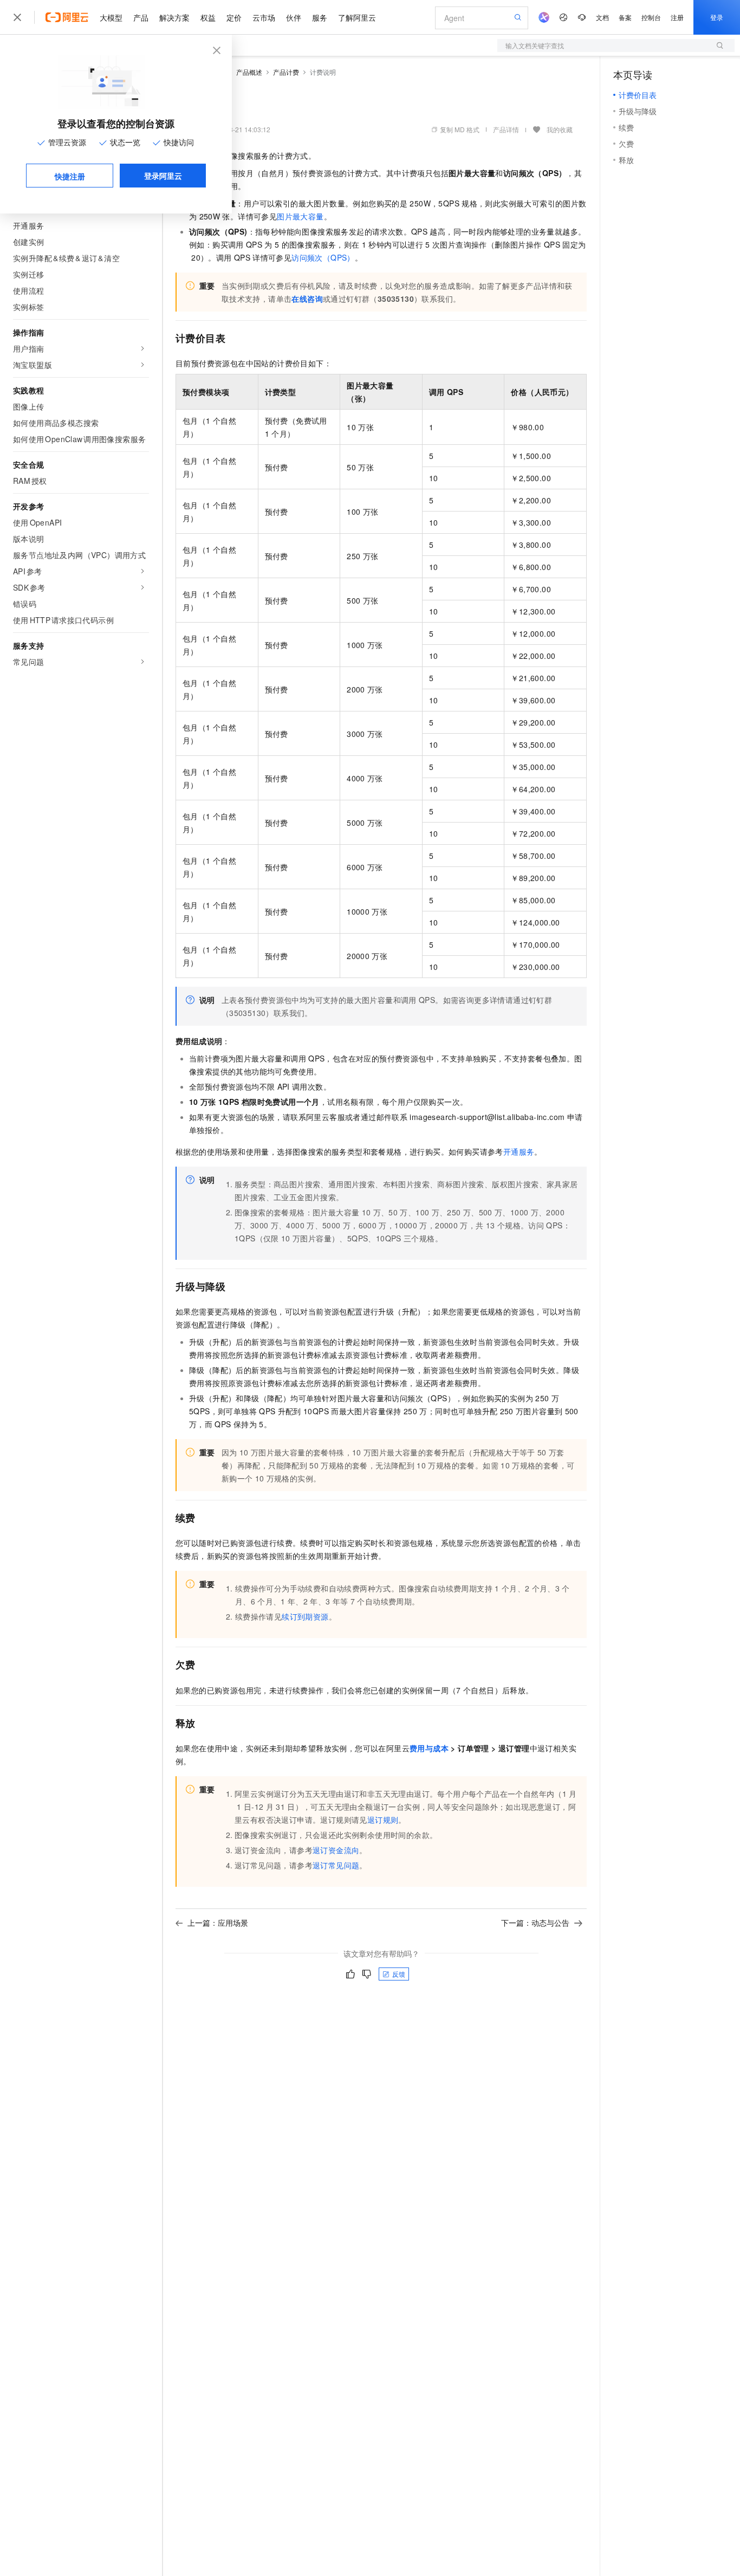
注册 (677, 17)
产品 (141, 17)
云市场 (264, 17)
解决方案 (174, 17)
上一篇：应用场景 (218, 1923)
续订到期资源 (305, 1616)
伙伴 (294, 17)
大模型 (111, 17)
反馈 (399, 1974)
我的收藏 (560, 129)
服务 (320, 17)
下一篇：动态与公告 (535, 1923)
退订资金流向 (336, 1850)
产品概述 (249, 72)
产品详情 (506, 129)
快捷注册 (70, 176)
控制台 (651, 17)
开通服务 (519, 1151)
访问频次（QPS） (323, 257)
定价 (234, 17)
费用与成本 (429, 1748)
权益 (208, 17)
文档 (602, 17)
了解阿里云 (357, 17)
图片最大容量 (300, 216)
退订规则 (383, 1820)
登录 (717, 17)
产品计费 (286, 72)
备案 (625, 17)
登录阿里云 (163, 176)
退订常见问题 (336, 1865)
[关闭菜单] (17, 17)
